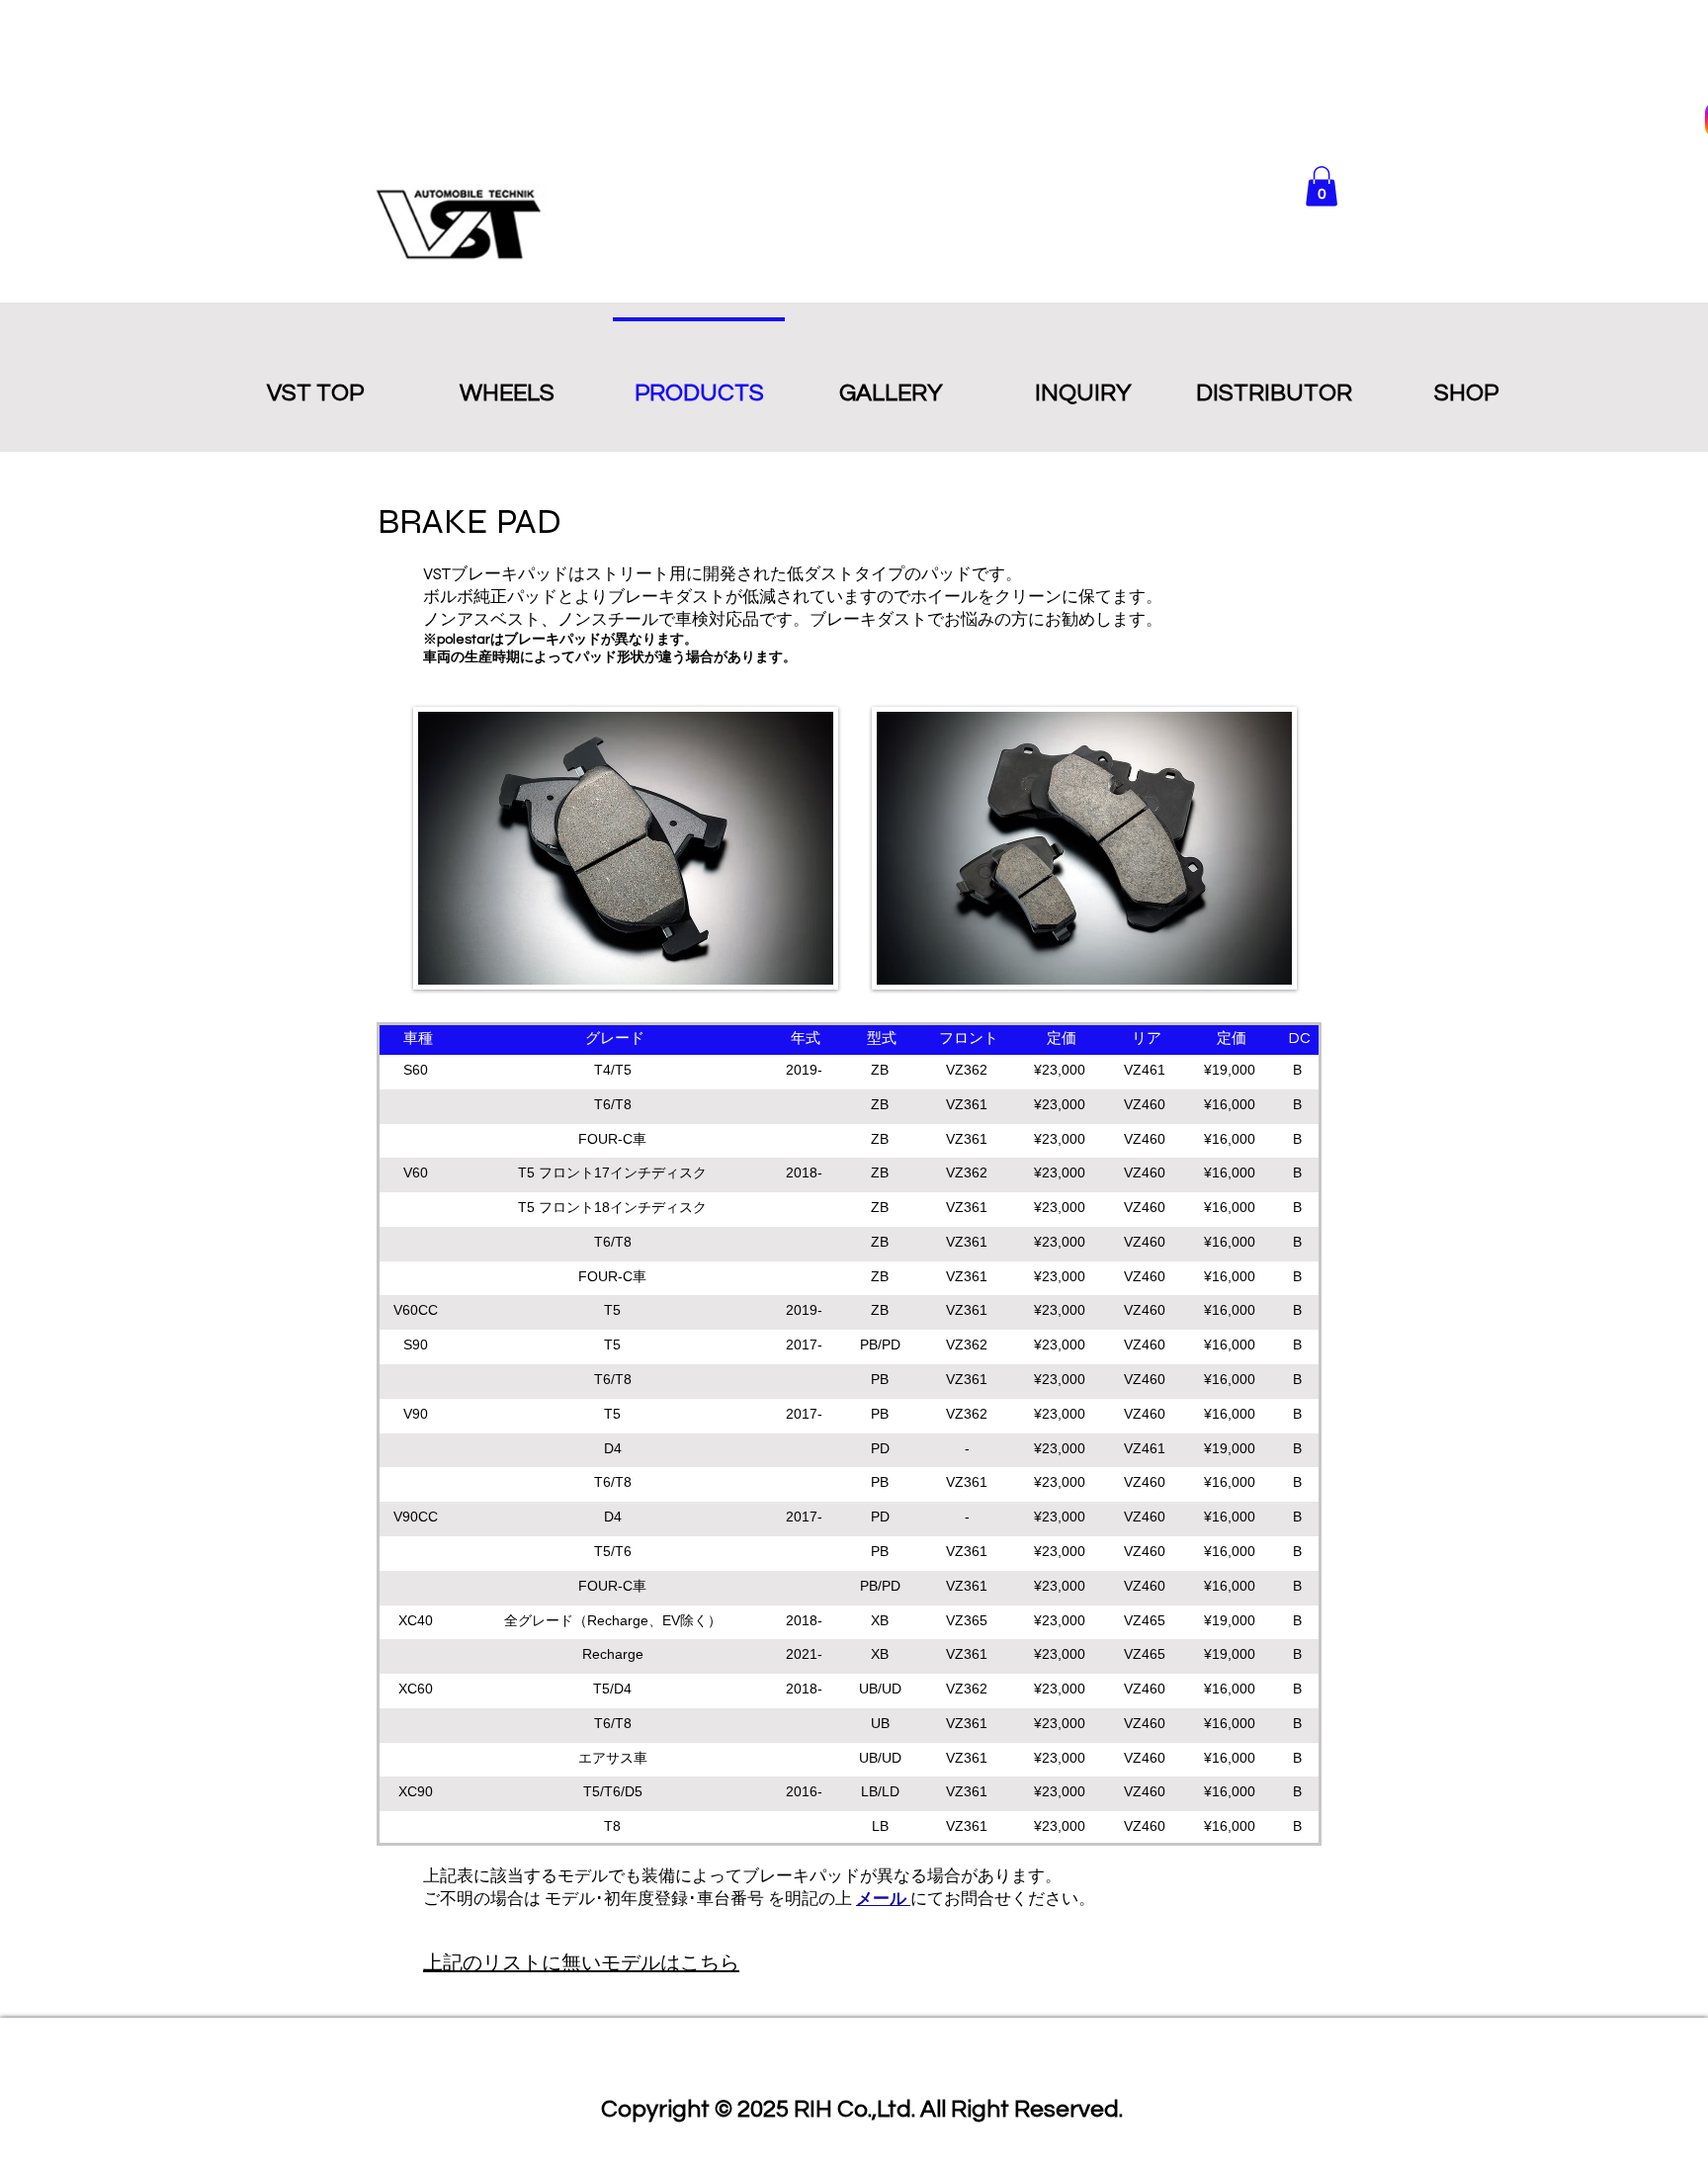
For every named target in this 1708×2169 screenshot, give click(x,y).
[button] (1322, 186)
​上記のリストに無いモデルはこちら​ (581, 1963)
